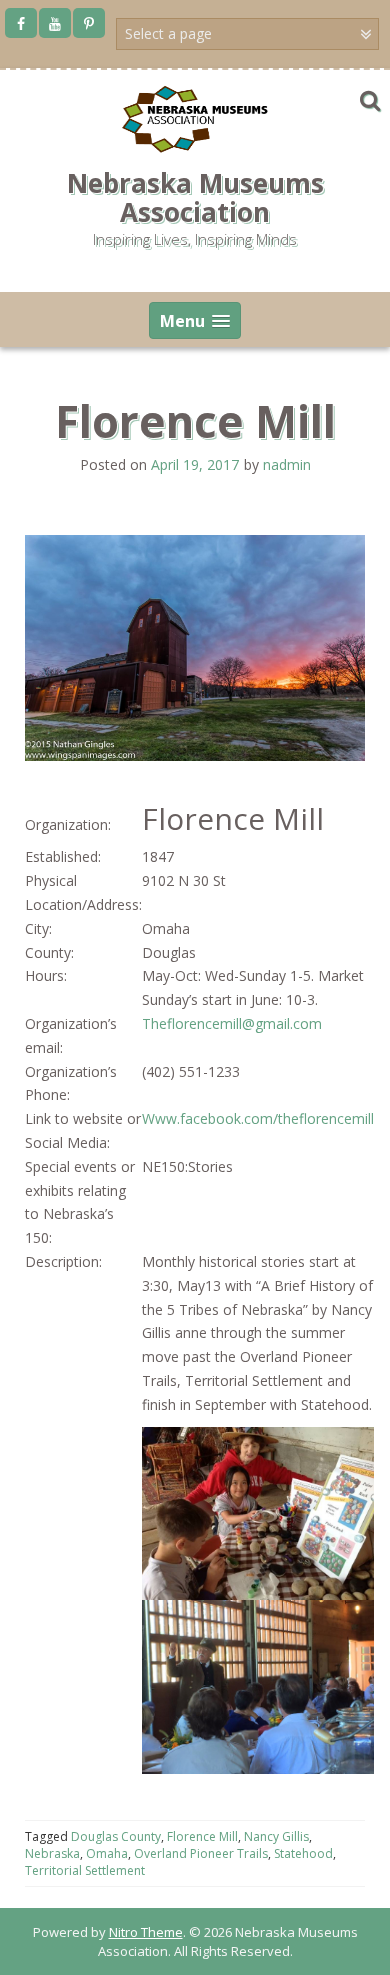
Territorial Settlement (85, 1870)
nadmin (287, 464)
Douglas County (116, 1836)
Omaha (107, 1853)
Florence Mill (202, 1836)
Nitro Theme (146, 1932)
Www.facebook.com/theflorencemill (258, 1118)
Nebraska (52, 1853)
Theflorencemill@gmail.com (232, 1023)
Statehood (303, 1853)
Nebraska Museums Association (195, 197)
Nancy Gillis (276, 1836)
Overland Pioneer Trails (201, 1853)
